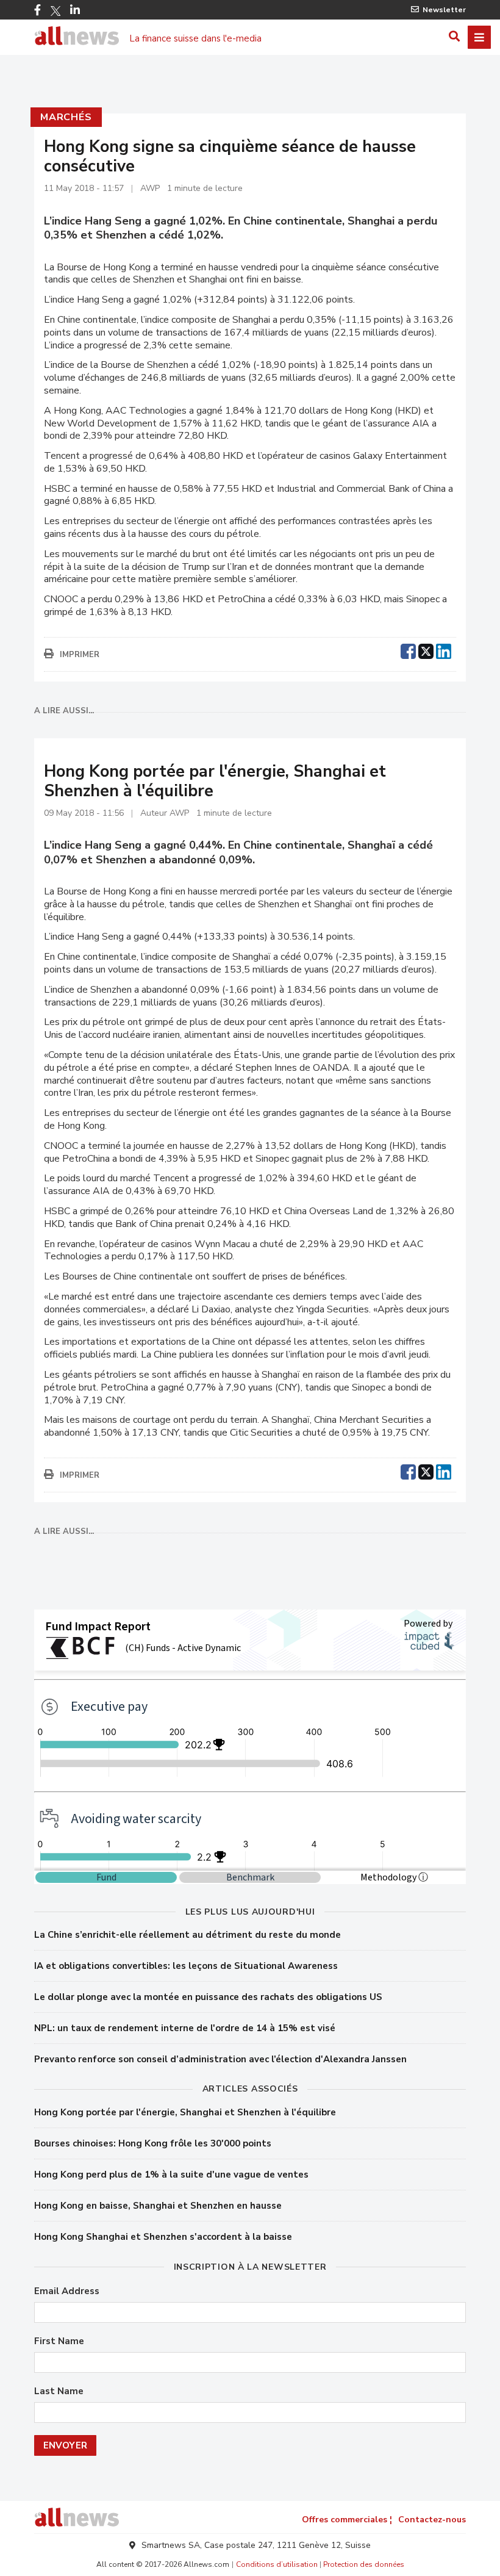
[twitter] (426, 650)
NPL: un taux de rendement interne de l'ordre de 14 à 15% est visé (185, 2028)
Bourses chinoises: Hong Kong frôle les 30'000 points (153, 2143)
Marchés (66, 117)
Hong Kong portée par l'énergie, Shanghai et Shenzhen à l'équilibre (185, 2112)
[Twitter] (55, 11)
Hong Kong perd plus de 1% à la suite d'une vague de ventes (171, 2175)
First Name (59, 2341)
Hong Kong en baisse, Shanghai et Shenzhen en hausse (158, 2206)
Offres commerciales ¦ (347, 2520)
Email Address (67, 2291)
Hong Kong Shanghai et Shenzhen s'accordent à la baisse (163, 2237)
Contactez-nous (432, 2520)
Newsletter (444, 10)
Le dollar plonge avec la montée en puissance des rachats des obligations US (208, 1997)
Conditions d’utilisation (277, 2564)
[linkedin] (444, 650)
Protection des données (364, 2564)
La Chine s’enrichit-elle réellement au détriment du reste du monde (187, 1935)
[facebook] (408, 650)
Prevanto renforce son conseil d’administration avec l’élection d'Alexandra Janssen (220, 2059)
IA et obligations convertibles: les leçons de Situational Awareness (186, 1966)
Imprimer (80, 655)
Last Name (59, 2391)
